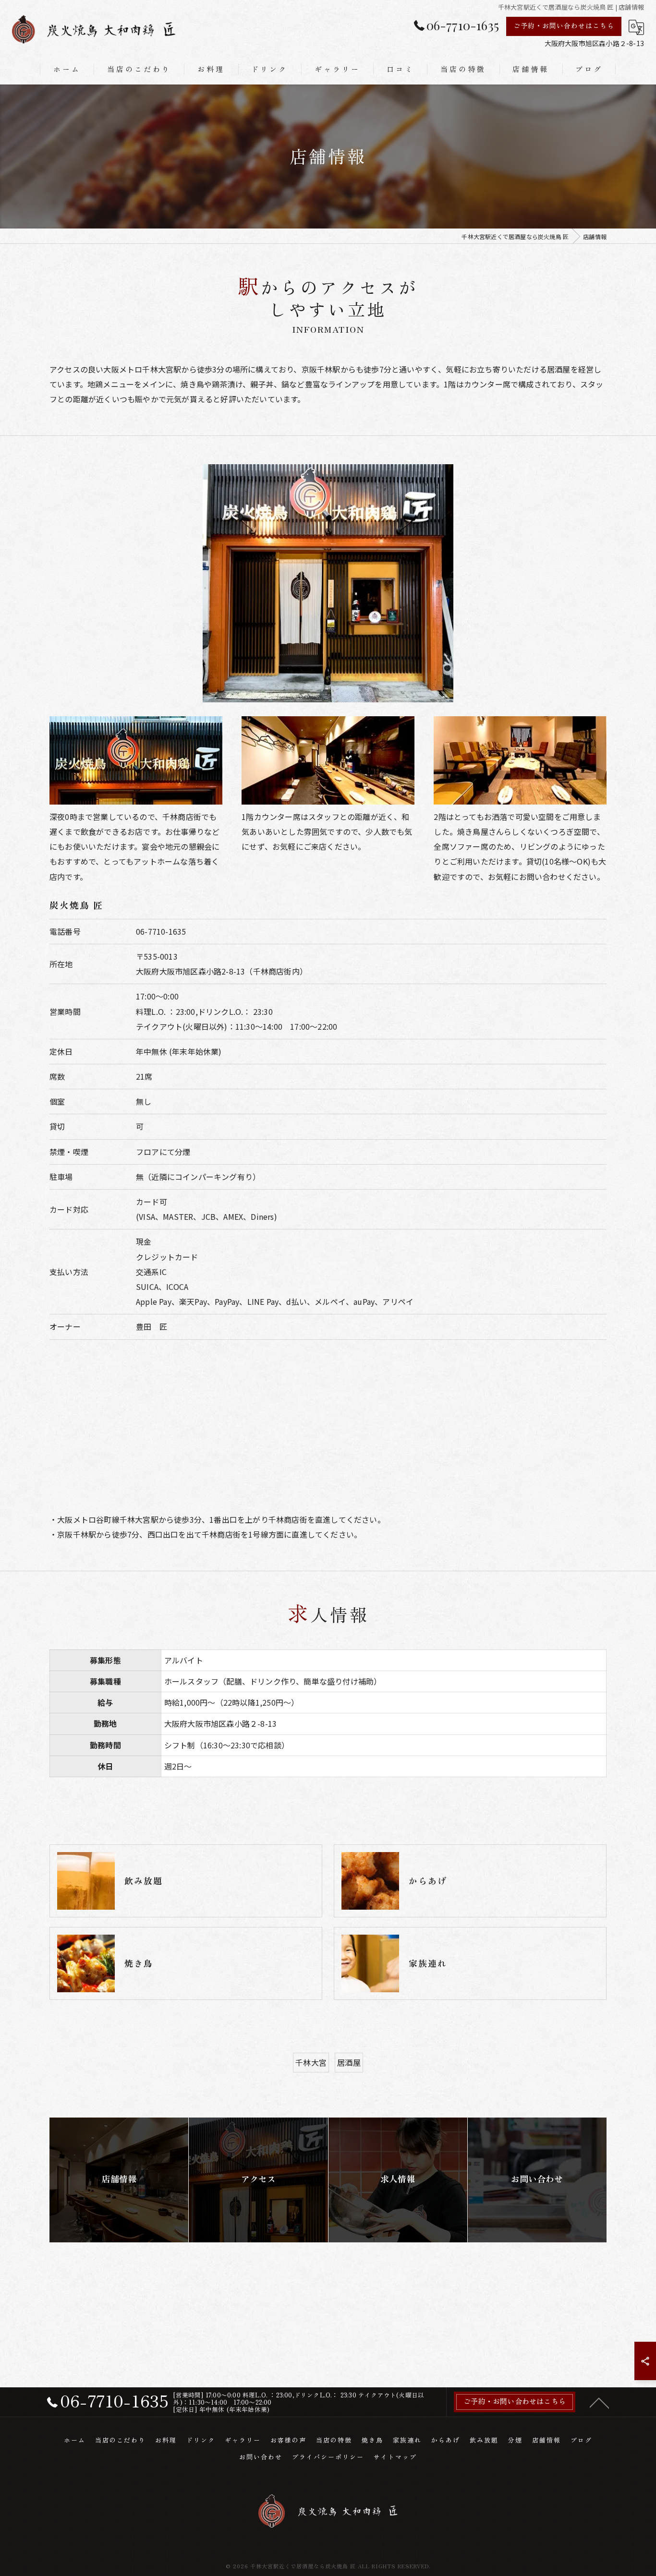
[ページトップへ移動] (599, 2402)
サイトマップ (395, 2457)
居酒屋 (349, 2062)
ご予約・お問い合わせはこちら (564, 25)
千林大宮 (311, 2062)
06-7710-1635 (161, 931)
